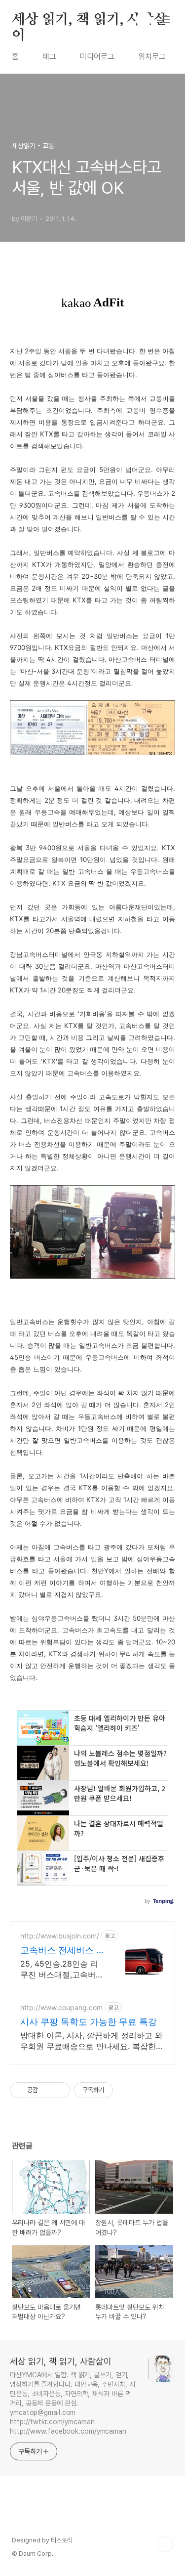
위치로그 (152, 57)
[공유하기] (47, 2090)
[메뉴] (166, 19)
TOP (165, 2544)
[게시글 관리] (59, 2090)
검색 (144, 20)
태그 (49, 57)
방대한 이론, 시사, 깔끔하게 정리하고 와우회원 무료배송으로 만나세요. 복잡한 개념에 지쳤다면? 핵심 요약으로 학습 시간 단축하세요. (92, 2041)
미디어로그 (97, 57)
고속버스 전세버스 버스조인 (63, 1951)
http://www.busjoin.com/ (60, 1936)
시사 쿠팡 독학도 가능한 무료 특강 (89, 2022)
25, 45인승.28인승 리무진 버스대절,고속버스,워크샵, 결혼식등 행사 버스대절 (63, 1969)
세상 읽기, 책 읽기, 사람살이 (90, 20)
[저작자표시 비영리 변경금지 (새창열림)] (126, 2090)
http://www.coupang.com (61, 2007)
